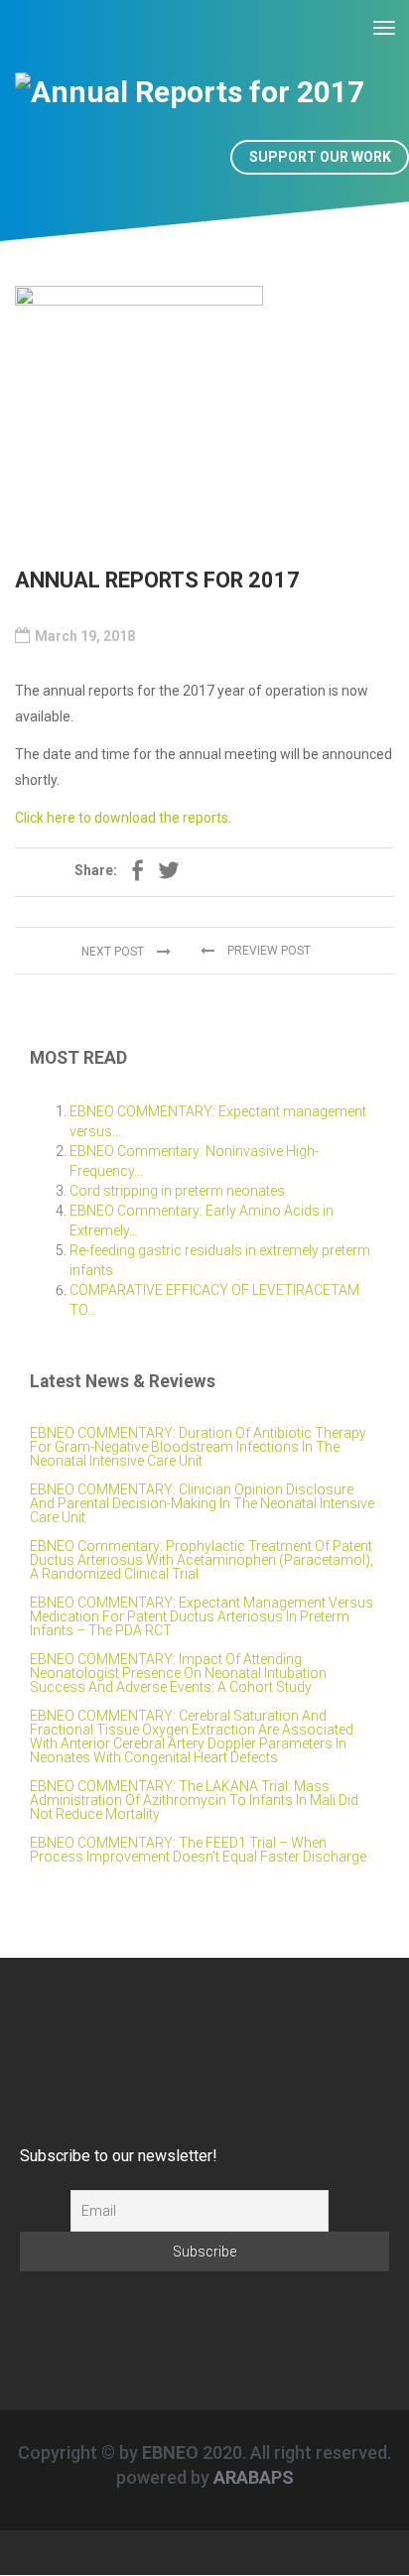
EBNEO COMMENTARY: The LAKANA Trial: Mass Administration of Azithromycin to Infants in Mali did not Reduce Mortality (194, 1800)
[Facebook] (137, 872)
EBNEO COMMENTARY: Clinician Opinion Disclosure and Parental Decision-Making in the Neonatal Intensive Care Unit (202, 1503)
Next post (114, 952)
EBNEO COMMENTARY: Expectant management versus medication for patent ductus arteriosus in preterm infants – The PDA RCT (202, 1616)
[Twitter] (169, 872)
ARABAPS (254, 2477)
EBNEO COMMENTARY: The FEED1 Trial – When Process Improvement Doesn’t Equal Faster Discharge (198, 1850)
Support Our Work (320, 157)
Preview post (268, 951)
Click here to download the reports (122, 818)
